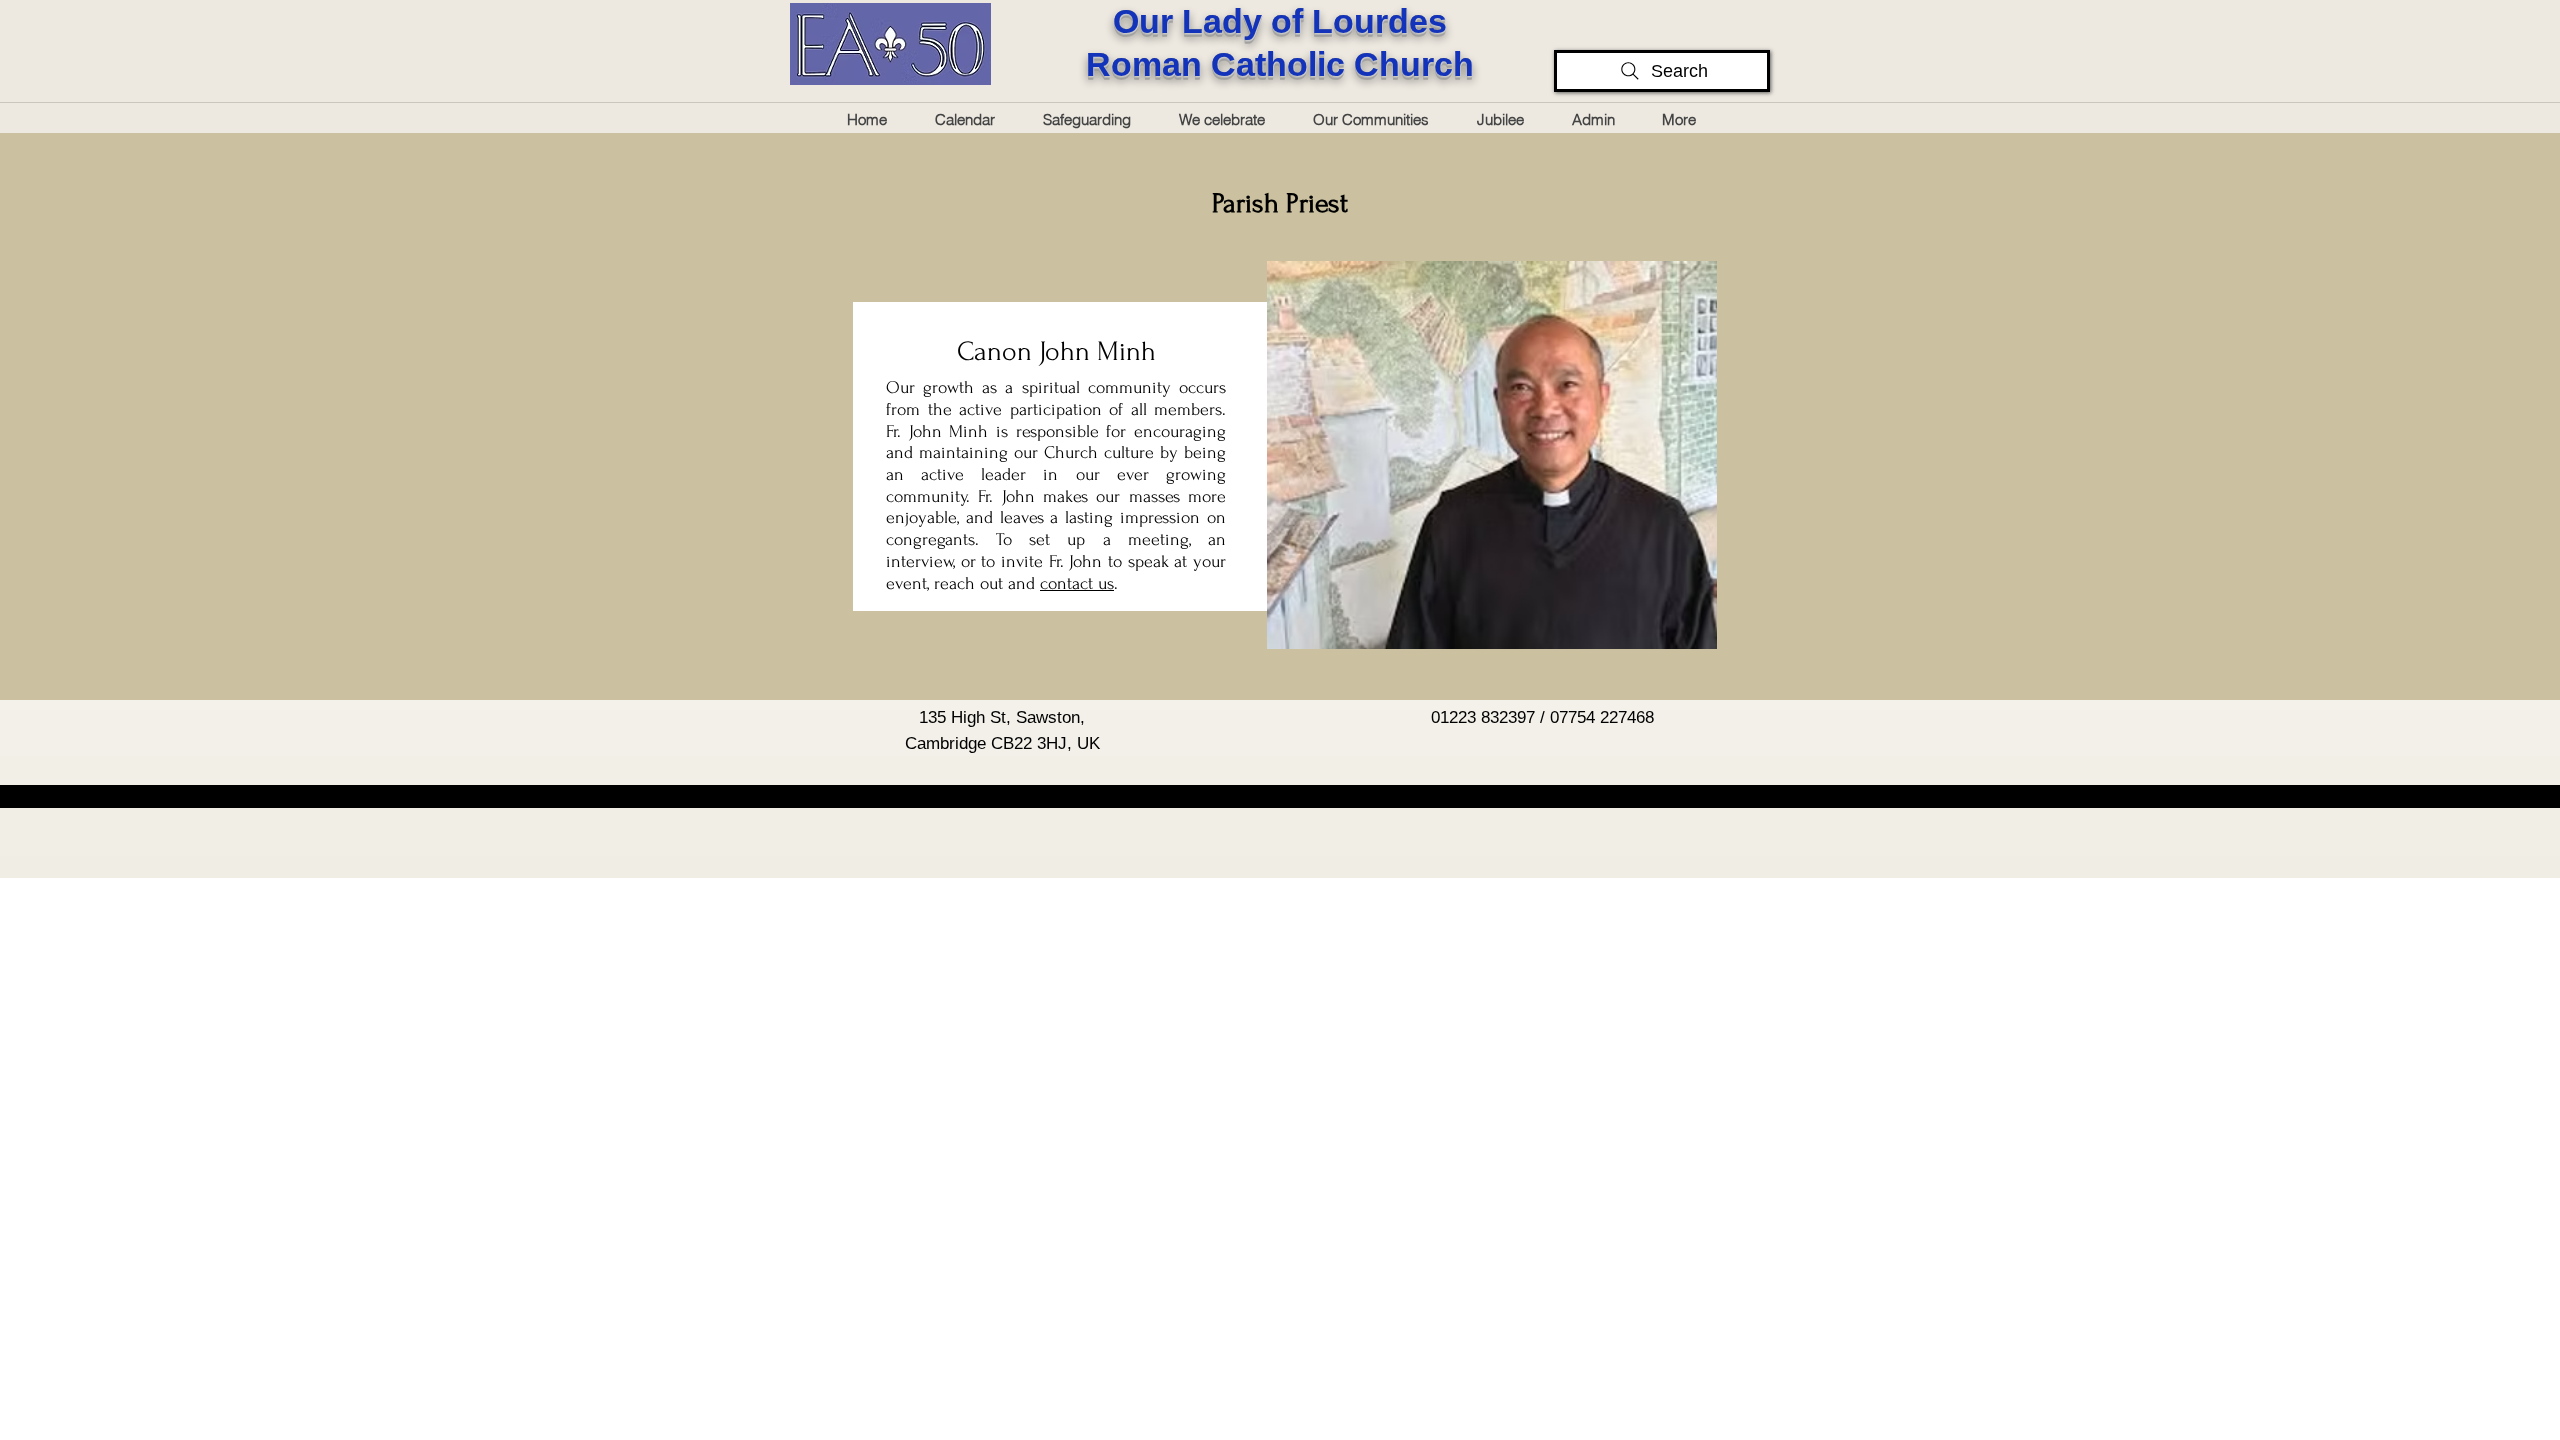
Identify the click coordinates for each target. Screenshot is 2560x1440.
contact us (1077, 583)
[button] (1601, 119)
